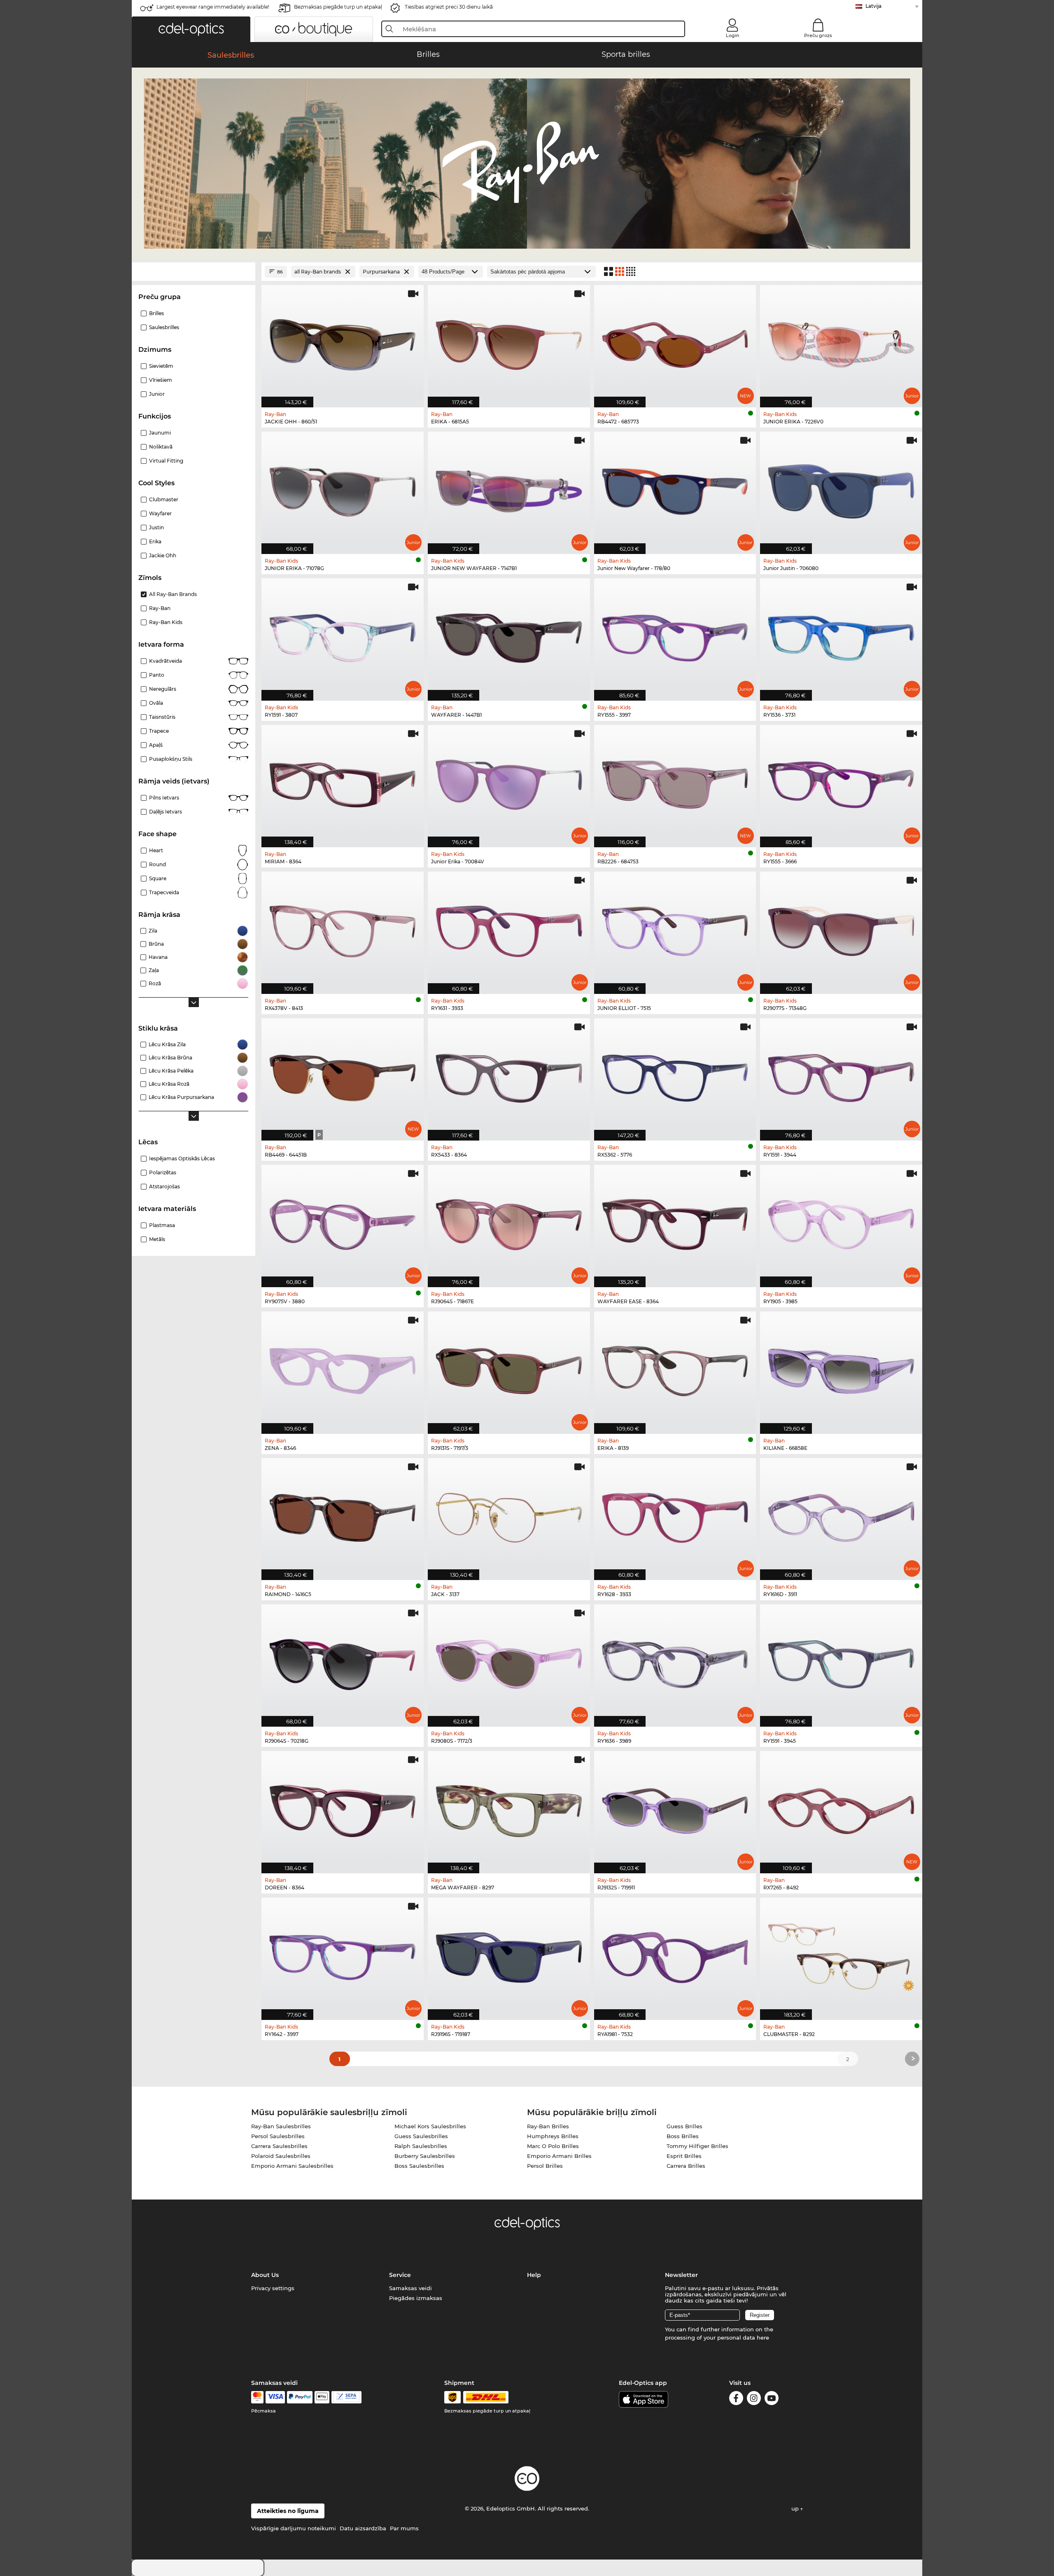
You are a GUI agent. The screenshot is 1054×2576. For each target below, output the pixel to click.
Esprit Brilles (684, 2156)
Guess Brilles (684, 2126)
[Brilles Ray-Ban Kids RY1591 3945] (841, 1661)
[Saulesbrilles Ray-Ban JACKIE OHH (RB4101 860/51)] (343, 342)
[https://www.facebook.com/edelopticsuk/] (736, 2400)
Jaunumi (160, 433)
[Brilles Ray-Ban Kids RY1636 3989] (675, 1661)
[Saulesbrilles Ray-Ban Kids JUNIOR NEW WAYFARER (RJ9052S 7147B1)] (509, 489)
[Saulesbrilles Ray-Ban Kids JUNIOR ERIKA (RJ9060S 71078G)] (343, 489)
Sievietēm (161, 366)
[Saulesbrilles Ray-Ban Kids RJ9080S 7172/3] (509, 1661)
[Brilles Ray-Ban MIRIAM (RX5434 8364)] (343, 782)
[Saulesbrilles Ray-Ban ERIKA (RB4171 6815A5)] (509, 342)
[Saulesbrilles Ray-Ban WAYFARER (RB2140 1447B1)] (509, 635)
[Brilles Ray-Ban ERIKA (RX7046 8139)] (675, 1368)
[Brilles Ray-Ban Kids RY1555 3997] (675, 635)
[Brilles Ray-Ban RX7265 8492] (841, 1808)
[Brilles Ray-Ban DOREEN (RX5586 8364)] (343, 1808)
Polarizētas (163, 1172)
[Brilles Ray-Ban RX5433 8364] (509, 1075)
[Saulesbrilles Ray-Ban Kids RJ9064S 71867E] (509, 1222)
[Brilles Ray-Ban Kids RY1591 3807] (343, 635)
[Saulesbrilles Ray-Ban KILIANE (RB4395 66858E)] (841, 1368)
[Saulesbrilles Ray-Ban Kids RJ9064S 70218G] (343, 1661)
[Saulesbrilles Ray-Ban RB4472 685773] (675, 342)
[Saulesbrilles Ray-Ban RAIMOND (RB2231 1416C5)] (343, 1515)
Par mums (404, 2528)
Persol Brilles (545, 2166)
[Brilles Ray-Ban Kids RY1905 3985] (841, 1222)
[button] (191, 29)
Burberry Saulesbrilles (425, 2156)
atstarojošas (164, 1186)
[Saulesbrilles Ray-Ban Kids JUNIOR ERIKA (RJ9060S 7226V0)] (841, 342)
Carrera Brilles (686, 2166)
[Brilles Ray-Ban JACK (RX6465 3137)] (509, 1515)
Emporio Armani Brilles (559, 2156)
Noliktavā (161, 447)
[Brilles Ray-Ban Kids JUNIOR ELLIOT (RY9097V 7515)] (675, 928)
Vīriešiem (161, 380)
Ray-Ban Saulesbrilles (281, 2126)
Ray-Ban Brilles (548, 2126)
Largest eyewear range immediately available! (213, 7)
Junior (157, 394)
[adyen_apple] (322, 2397)
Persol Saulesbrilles (278, 2136)
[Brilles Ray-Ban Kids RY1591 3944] (841, 1075)
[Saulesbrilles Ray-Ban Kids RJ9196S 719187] (509, 1954)
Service (400, 2275)
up (796, 2508)
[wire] (346, 2397)
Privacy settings (273, 2288)
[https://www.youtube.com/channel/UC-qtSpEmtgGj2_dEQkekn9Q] (772, 2400)
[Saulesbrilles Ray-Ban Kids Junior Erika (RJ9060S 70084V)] (509, 782)
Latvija (873, 6)
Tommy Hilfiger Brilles (697, 2146)
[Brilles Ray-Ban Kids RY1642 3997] (343, 1954)
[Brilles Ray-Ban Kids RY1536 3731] (841, 635)
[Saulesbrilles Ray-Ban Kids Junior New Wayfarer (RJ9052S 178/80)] (675, 489)
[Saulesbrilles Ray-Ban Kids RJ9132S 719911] (675, 1808)
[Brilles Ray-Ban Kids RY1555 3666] (841, 782)
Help (534, 2275)
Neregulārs (163, 689)
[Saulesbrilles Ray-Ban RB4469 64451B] (343, 1075)
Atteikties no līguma (288, 2511)
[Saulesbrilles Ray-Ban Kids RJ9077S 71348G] (841, 928)
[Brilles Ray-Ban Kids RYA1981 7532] (675, 1954)
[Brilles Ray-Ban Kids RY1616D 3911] (841, 1515)
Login (732, 35)
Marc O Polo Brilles (553, 2146)
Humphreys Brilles (553, 2136)
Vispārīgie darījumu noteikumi (294, 2528)
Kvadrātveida (166, 661)
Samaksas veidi (410, 2288)
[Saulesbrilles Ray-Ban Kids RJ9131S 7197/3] (509, 1368)
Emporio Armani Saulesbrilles (292, 2166)
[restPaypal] (300, 2397)
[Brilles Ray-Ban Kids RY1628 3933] (675, 1515)
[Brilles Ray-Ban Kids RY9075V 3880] (343, 1222)
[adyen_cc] (257, 2397)
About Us (265, 2275)
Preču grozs (818, 35)
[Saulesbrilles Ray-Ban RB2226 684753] (675, 782)
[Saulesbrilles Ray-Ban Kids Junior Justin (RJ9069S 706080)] (841, 489)
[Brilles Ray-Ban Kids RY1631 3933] (509, 928)
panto (157, 675)
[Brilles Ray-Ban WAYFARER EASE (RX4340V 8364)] (675, 1222)
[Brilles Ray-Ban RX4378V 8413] (343, 928)
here (763, 2338)
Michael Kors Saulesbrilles (430, 2126)
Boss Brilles (683, 2136)
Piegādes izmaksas (416, 2298)
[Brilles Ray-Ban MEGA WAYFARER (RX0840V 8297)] (509, 1808)
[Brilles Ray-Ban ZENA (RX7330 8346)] (343, 1368)
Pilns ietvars (164, 798)
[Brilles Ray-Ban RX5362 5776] (675, 1075)
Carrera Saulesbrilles (279, 2146)
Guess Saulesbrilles (421, 2136)
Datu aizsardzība (363, 2528)
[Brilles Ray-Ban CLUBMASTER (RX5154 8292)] (841, 1954)
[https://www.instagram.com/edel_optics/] (754, 2400)
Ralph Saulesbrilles (421, 2146)
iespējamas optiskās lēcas (182, 1158)
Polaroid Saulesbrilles (281, 2156)
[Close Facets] (194, 272)
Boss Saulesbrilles (419, 2166)
